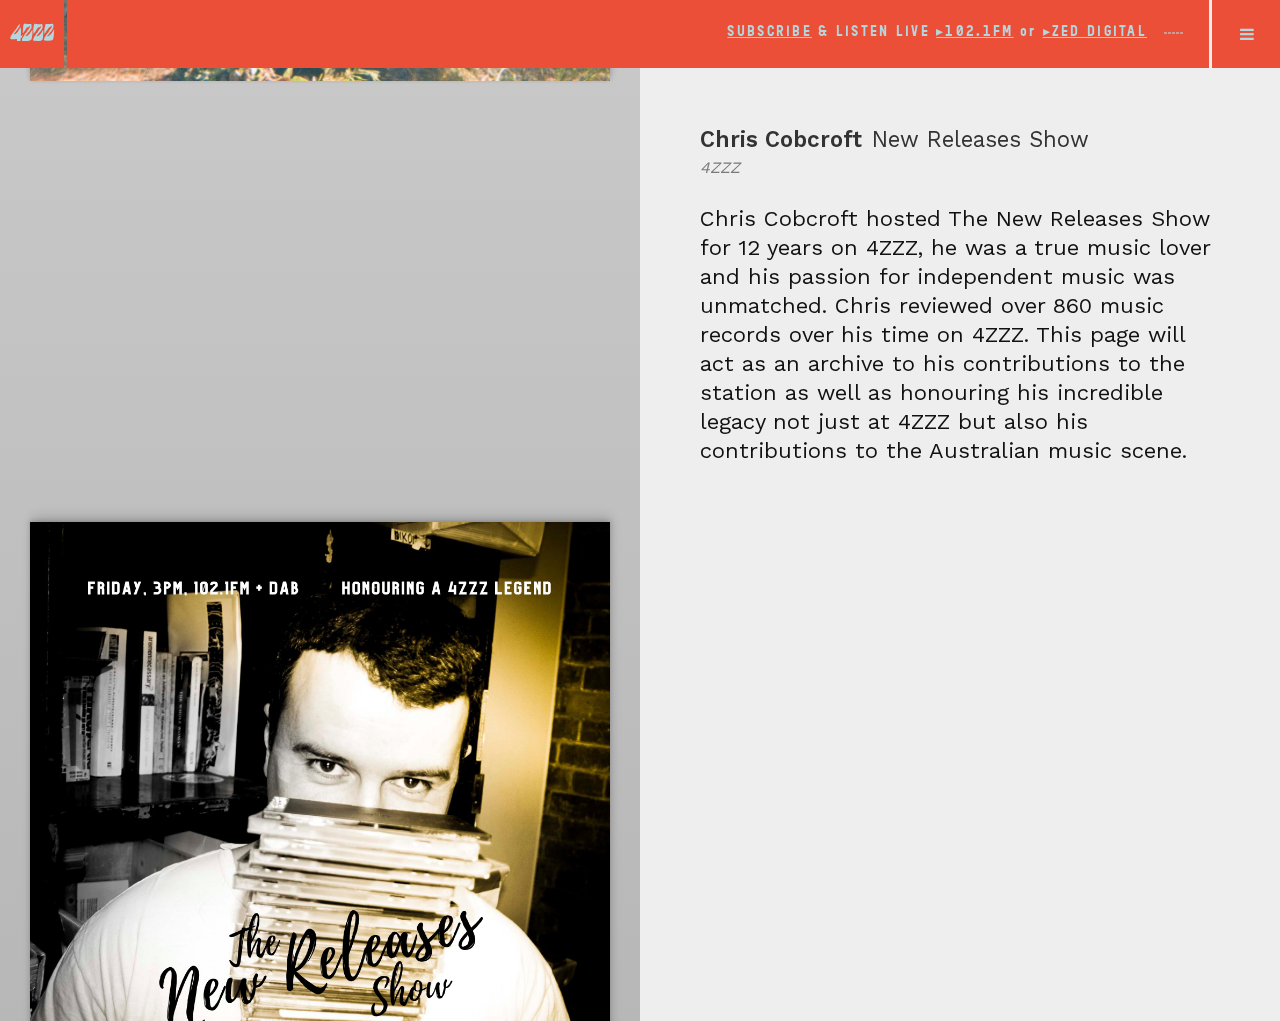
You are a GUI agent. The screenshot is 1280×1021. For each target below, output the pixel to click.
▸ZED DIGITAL (1095, 31)
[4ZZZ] (32, 32)
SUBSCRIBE (769, 31)
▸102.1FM (974, 31)
